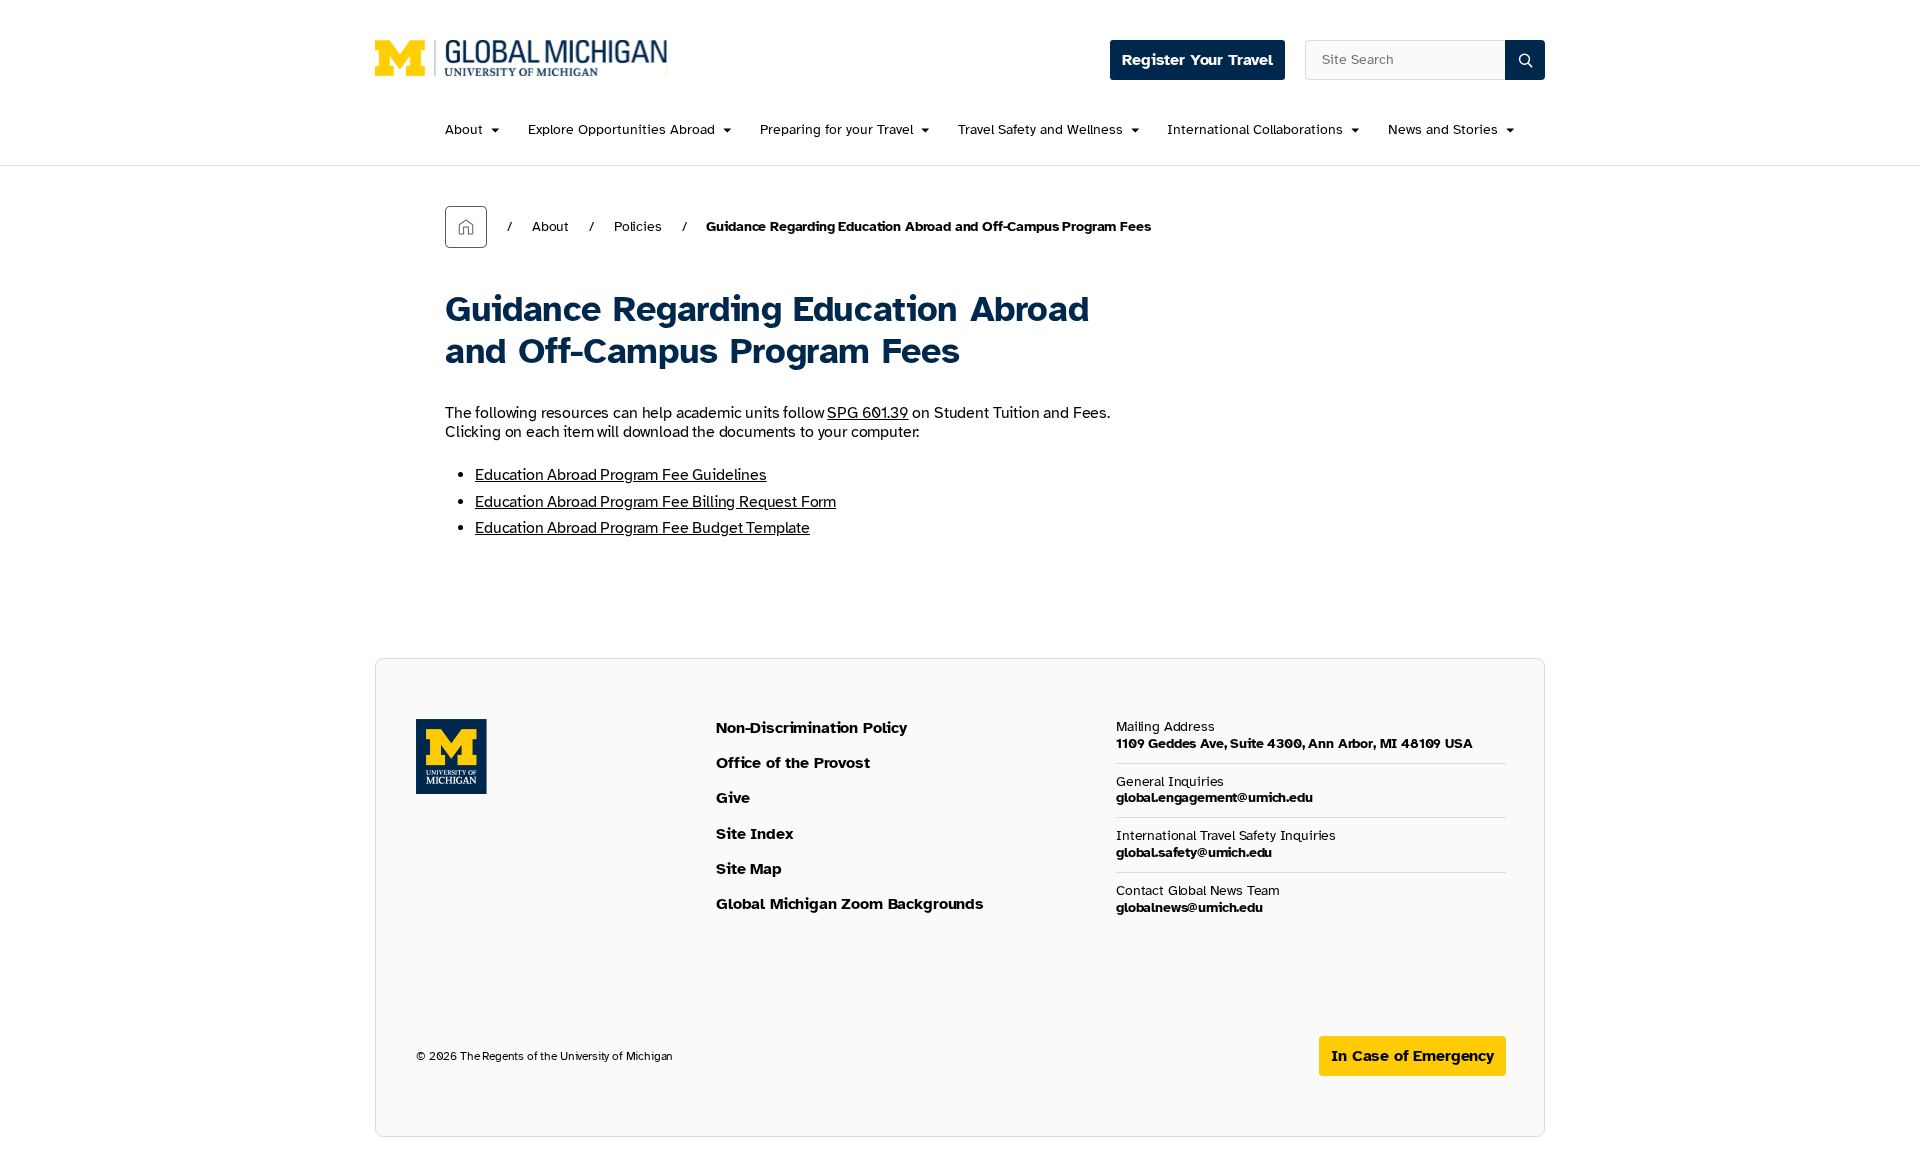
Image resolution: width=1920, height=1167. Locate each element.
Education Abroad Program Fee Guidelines (621, 475)
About (464, 130)
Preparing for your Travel (836, 130)
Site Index (754, 834)
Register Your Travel (1197, 60)
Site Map (749, 869)
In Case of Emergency (1412, 1056)
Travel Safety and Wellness (1040, 130)
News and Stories (1443, 130)
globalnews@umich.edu (1189, 907)
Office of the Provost (793, 763)
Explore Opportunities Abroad (621, 130)
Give (732, 798)
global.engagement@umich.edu (1214, 797)
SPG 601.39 (867, 413)
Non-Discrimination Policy (811, 728)
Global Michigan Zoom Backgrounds (850, 904)
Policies (638, 227)
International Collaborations (1255, 130)
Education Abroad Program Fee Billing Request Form (655, 502)
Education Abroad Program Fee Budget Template (642, 528)
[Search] (1525, 60)
